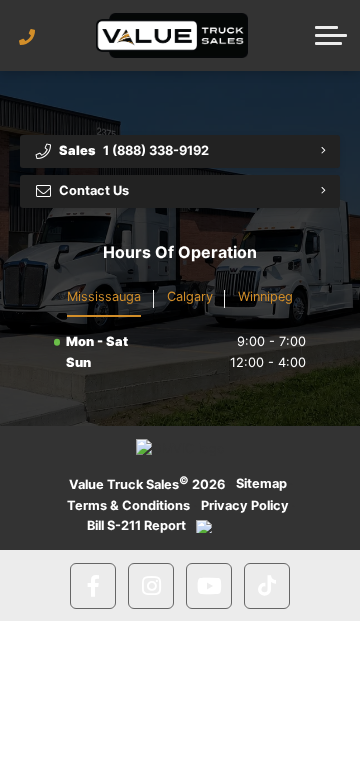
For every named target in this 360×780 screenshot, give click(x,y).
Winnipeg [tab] (265, 296)
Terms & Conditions (128, 505)
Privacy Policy (245, 505)
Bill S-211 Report (136, 525)
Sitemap (261, 483)
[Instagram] (151, 586)
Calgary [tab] (190, 296)
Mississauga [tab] (104, 296)
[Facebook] (93, 586)
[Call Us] (27, 37)
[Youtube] (209, 586)
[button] (331, 35)
